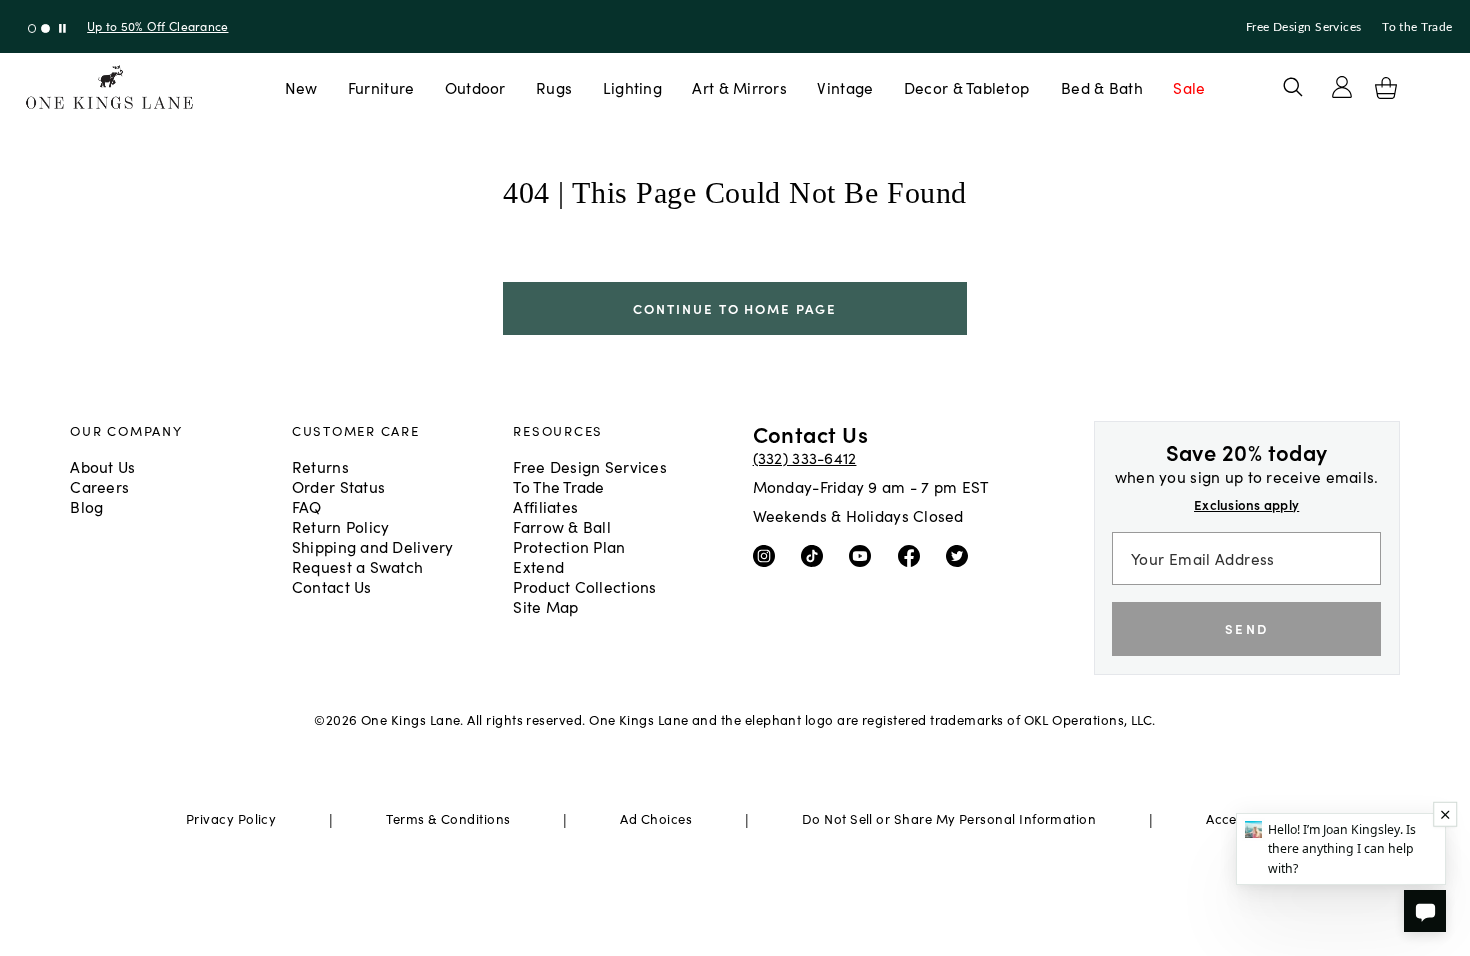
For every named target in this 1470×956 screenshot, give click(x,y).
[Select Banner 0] (32, 28)
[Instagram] (768, 554)
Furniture (381, 87)
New (301, 87)
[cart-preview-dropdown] (1386, 88)
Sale (1189, 87)
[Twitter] (961, 554)
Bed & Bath (1102, 87)
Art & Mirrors (739, 87)
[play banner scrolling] (62, 28)
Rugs (554, 87)
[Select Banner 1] (45, 28)
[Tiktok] (816, 554)
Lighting (632, 87)
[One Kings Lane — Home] (109, 87)
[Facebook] (913, 554)
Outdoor (475, 87)
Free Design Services (1304, 27)
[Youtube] (864, 554)
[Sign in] (1342, 87)
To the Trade (1417, 27)
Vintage (845, 87)
